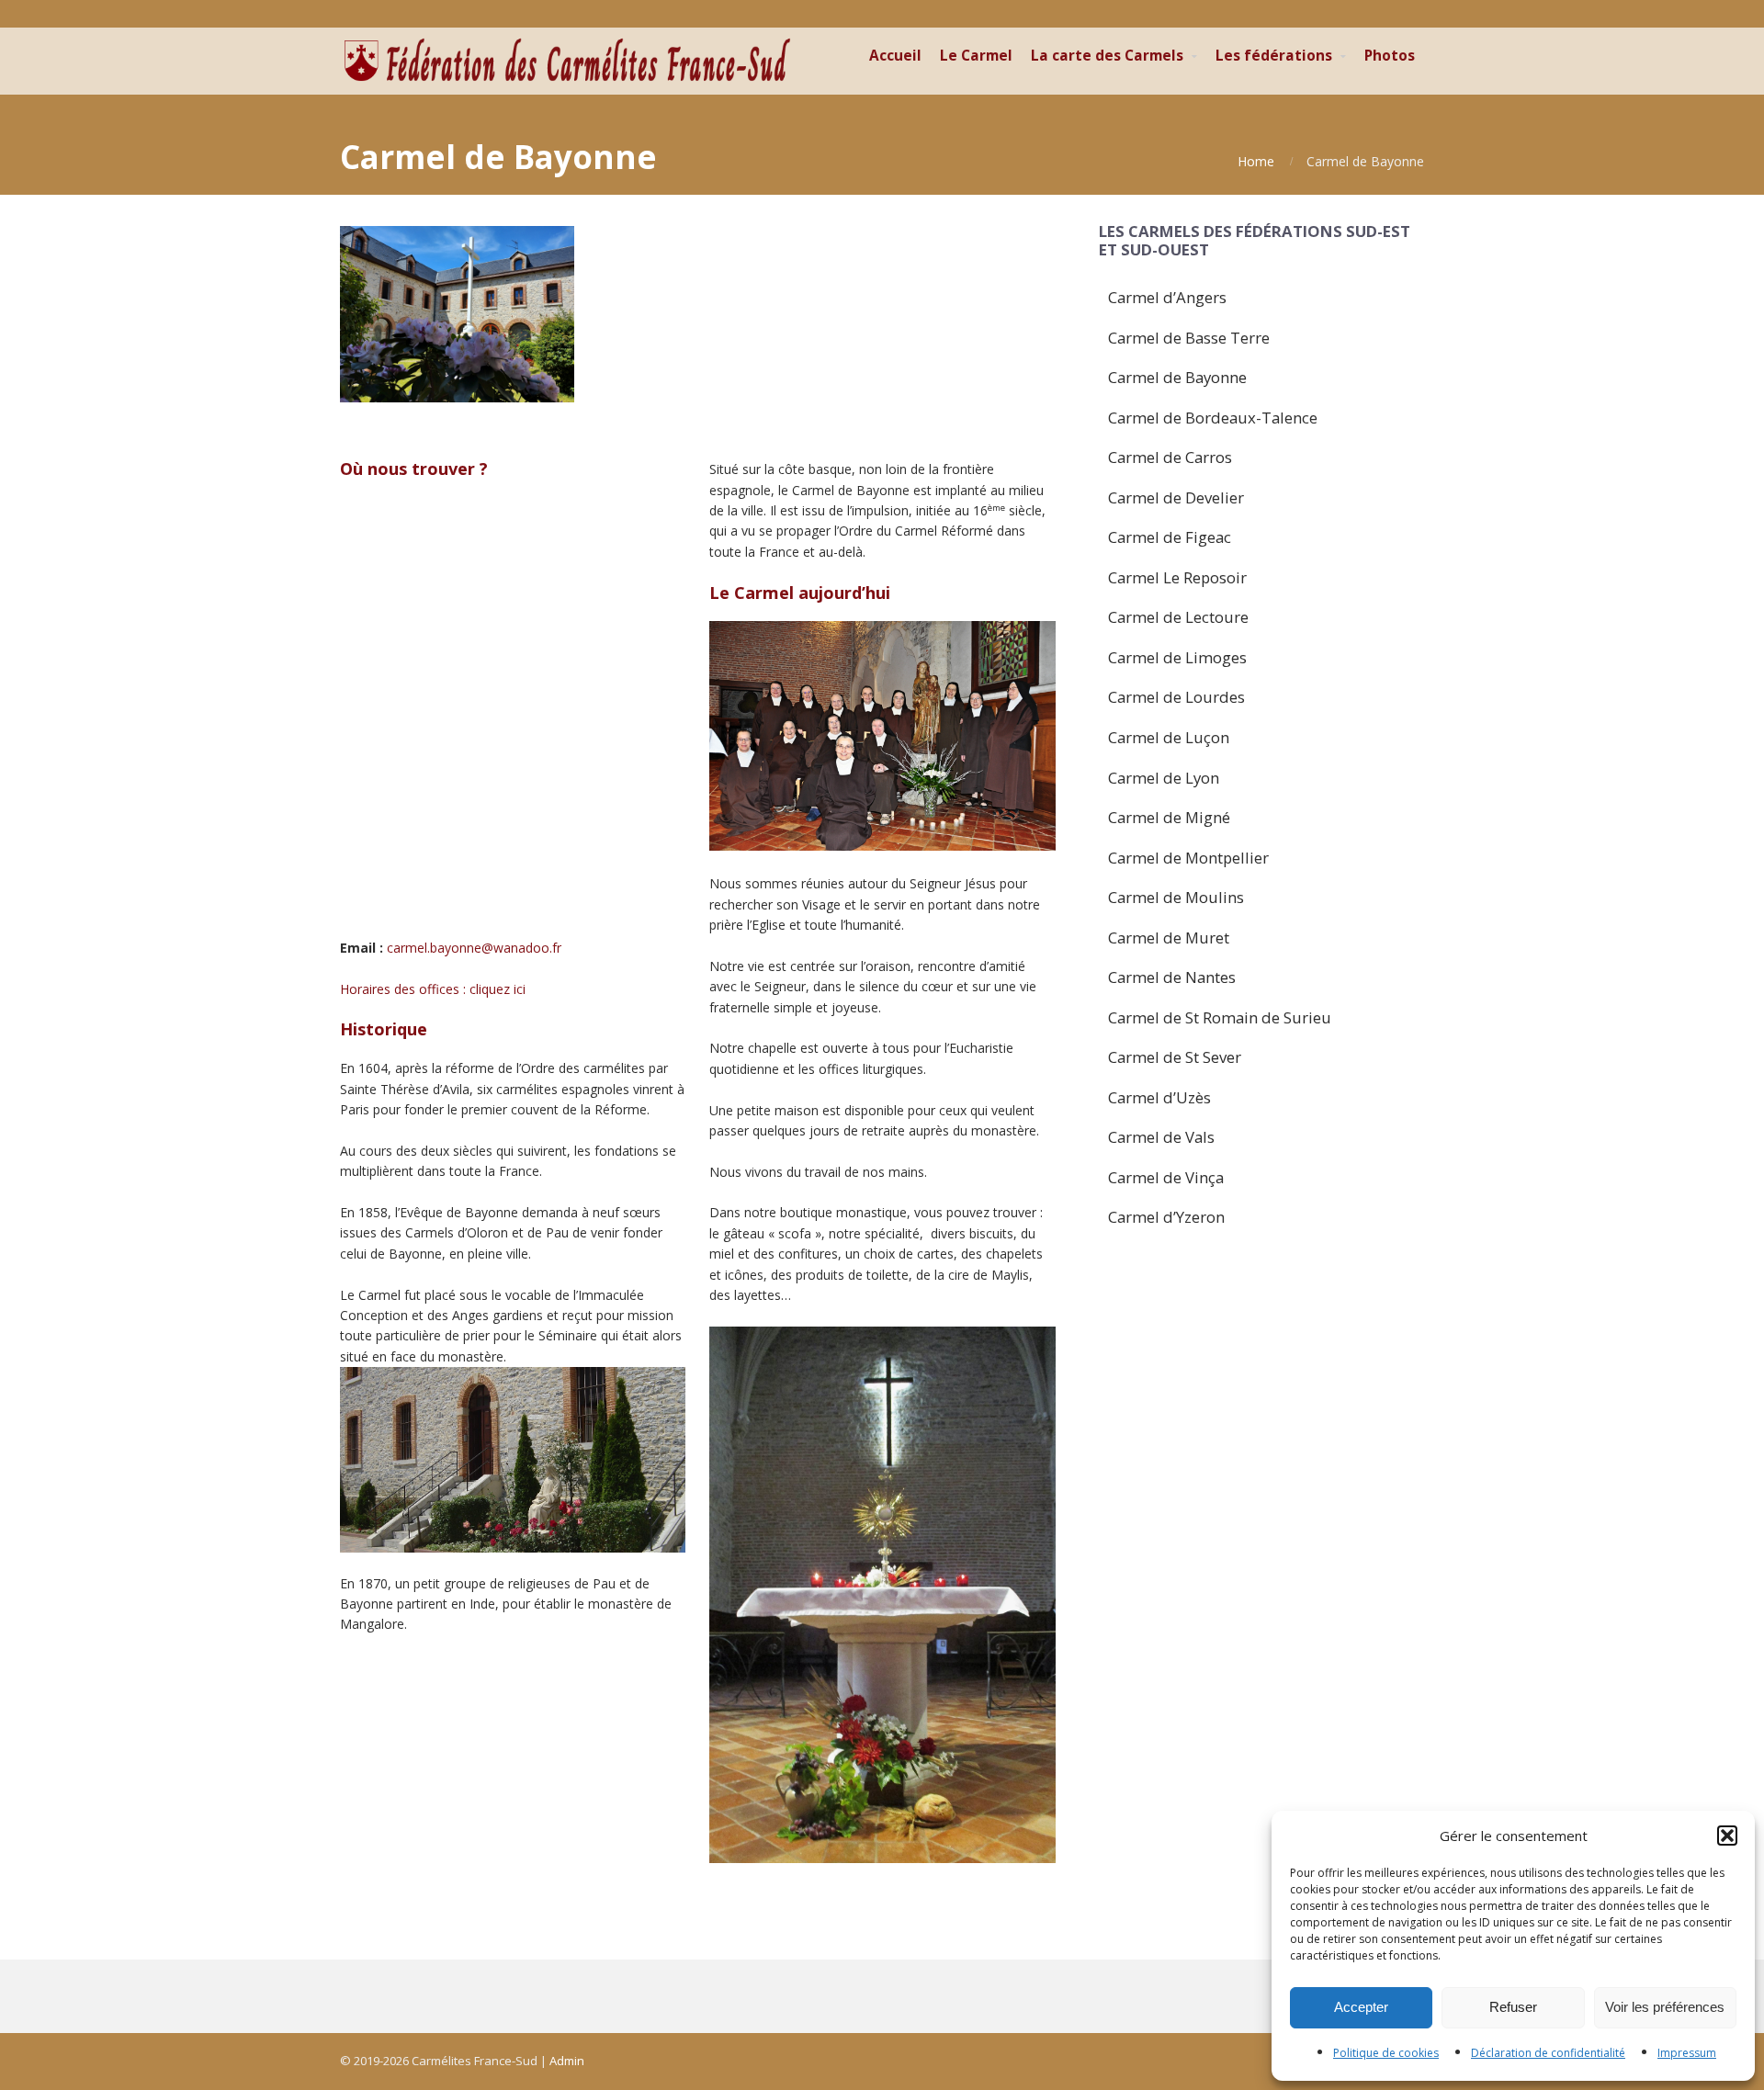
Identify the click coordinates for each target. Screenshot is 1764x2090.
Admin (567, 2061)
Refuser (1513, 2007)
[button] (1727, 1836)
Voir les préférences (1665, 2007)
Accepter (1361, 2007)
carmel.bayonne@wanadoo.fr (474, 948)
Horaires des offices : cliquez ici (433, 989)
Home (1256, 161)
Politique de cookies (1386, 2053)
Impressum (1687, 2053)
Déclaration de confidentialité (1548, 2053)
